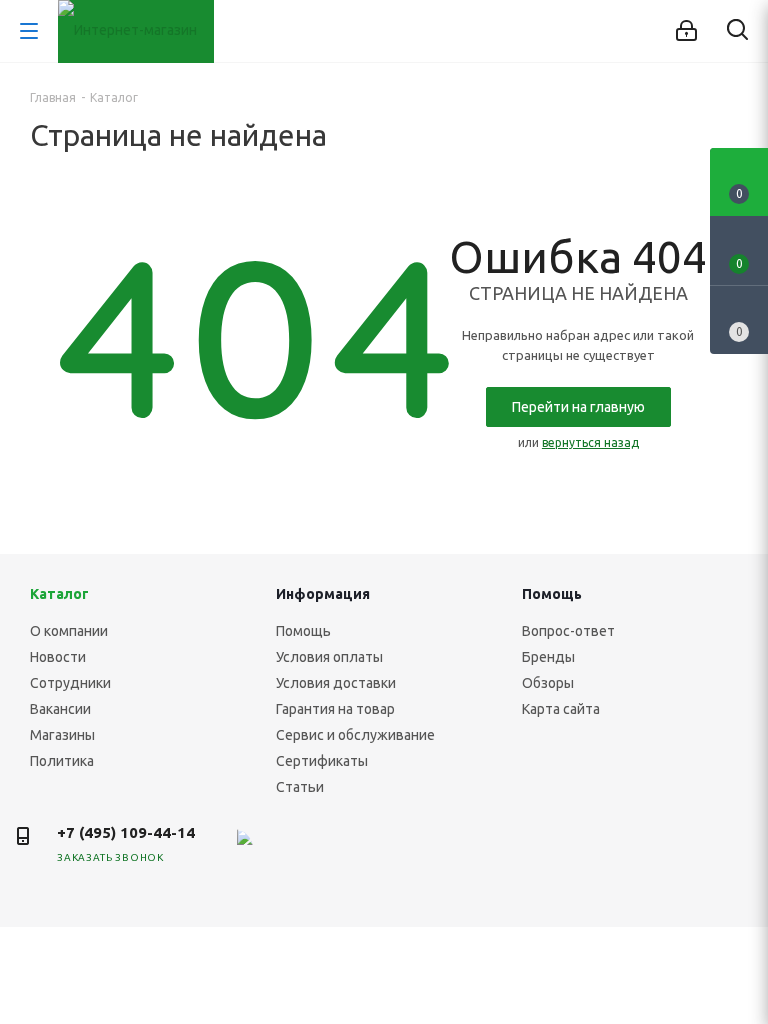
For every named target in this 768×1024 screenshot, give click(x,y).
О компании (69, 631)
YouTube (383, 849)
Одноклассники (433, 849)
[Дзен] (233, 849)
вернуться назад (590, 442)
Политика (62, 761)
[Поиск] (737, 33)
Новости (58, 657)
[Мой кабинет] (686, 31)
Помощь (303, 631)
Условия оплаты (329, 657)
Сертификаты (322, 761)
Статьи (300, 787)
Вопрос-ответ (568, 631)
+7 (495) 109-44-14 (126, 832)
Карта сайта (561, 709)
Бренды (548, 657)
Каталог (59, 594)
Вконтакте (283, 849)
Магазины (62, 735)
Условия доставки (336, 683)
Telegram (333, 849)
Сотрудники (70, 683)
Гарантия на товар (335, 709)
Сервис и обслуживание (355, 735)
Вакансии (60, 709)
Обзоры (548, 683)
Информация (323, 594)
